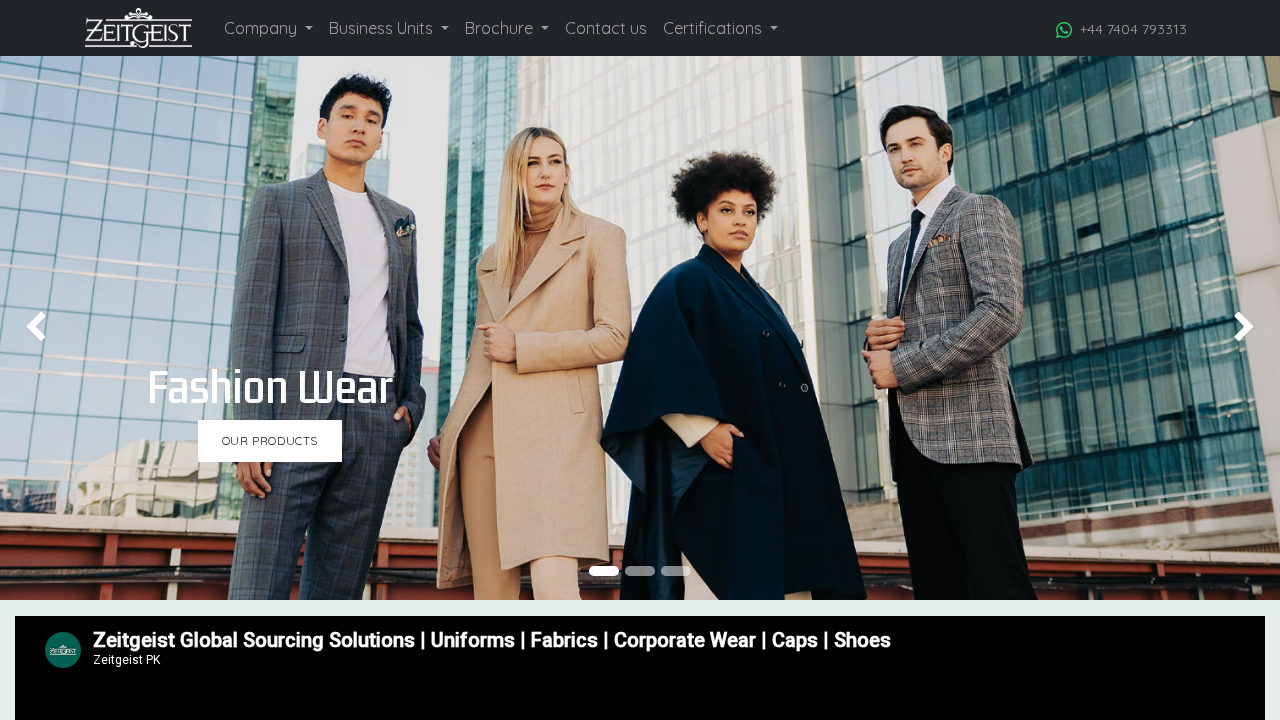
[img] (51, 328)
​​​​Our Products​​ (270, 440)
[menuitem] (268, 28)
